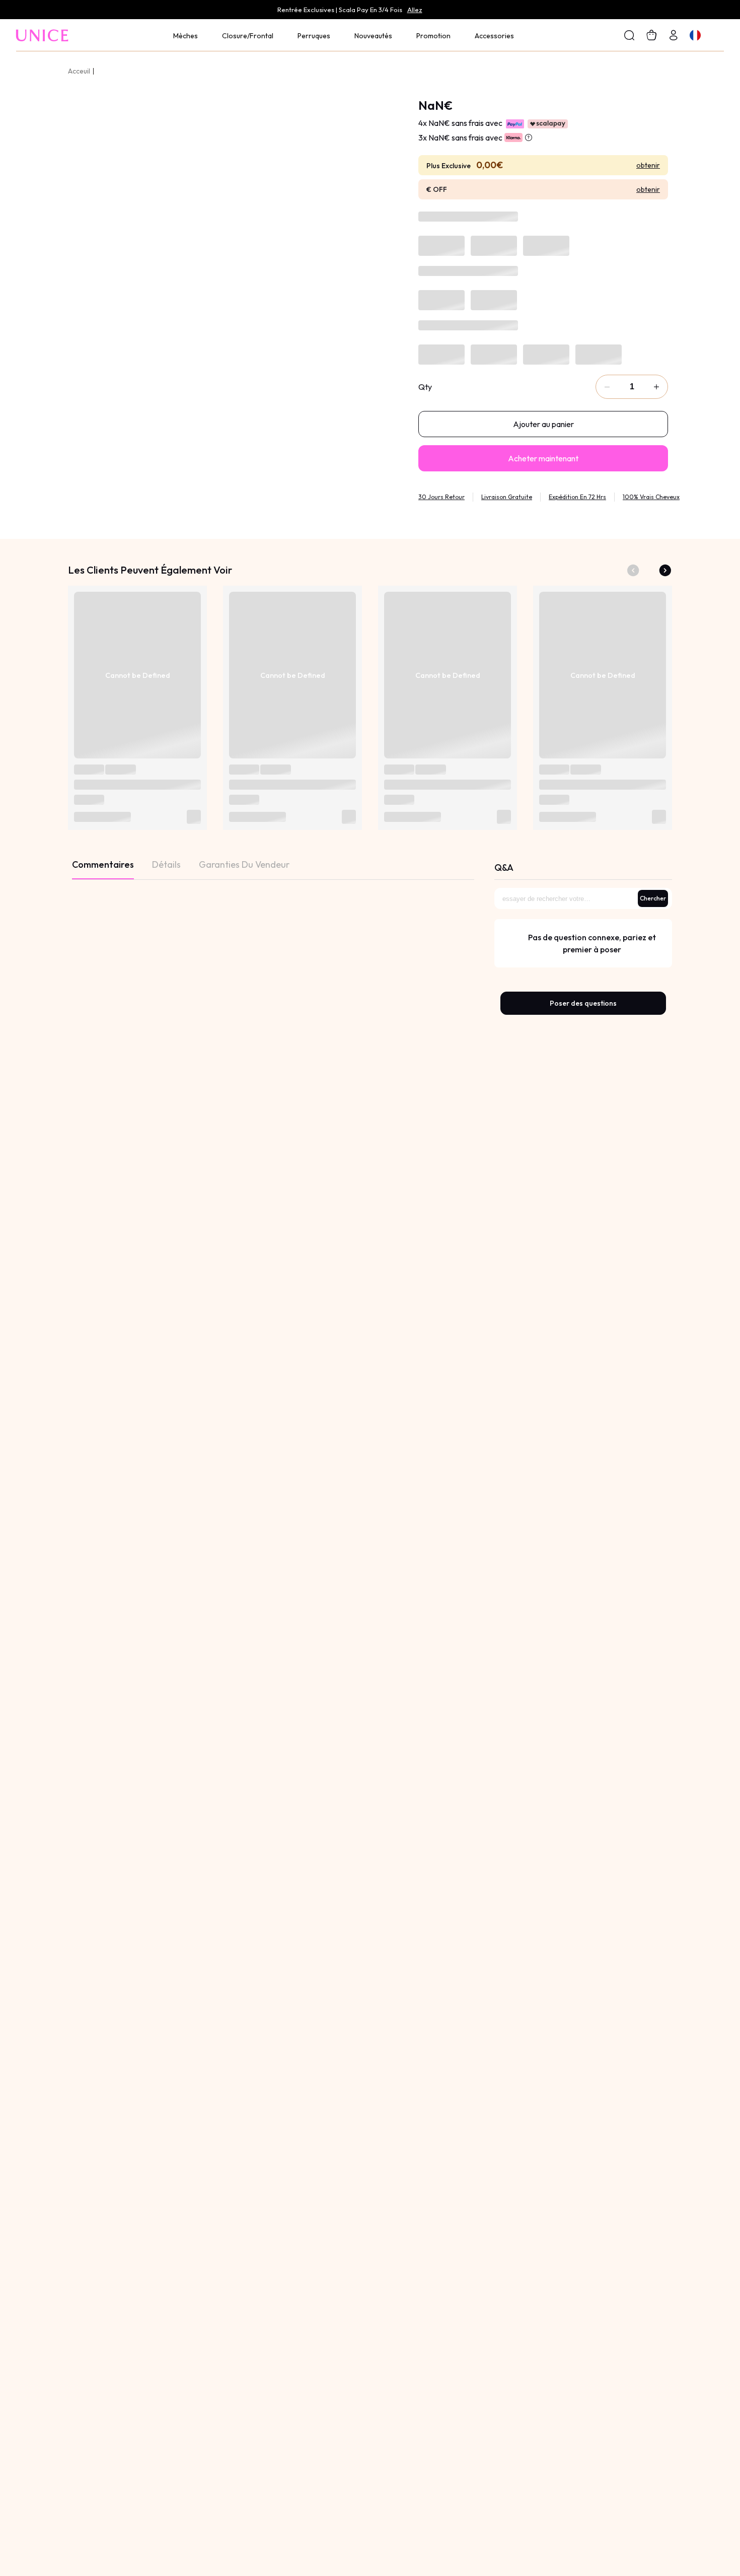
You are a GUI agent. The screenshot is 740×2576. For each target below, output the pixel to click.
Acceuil (79, 71)
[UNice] (43, 35)
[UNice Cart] (674, 35)
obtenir (648, 165)
